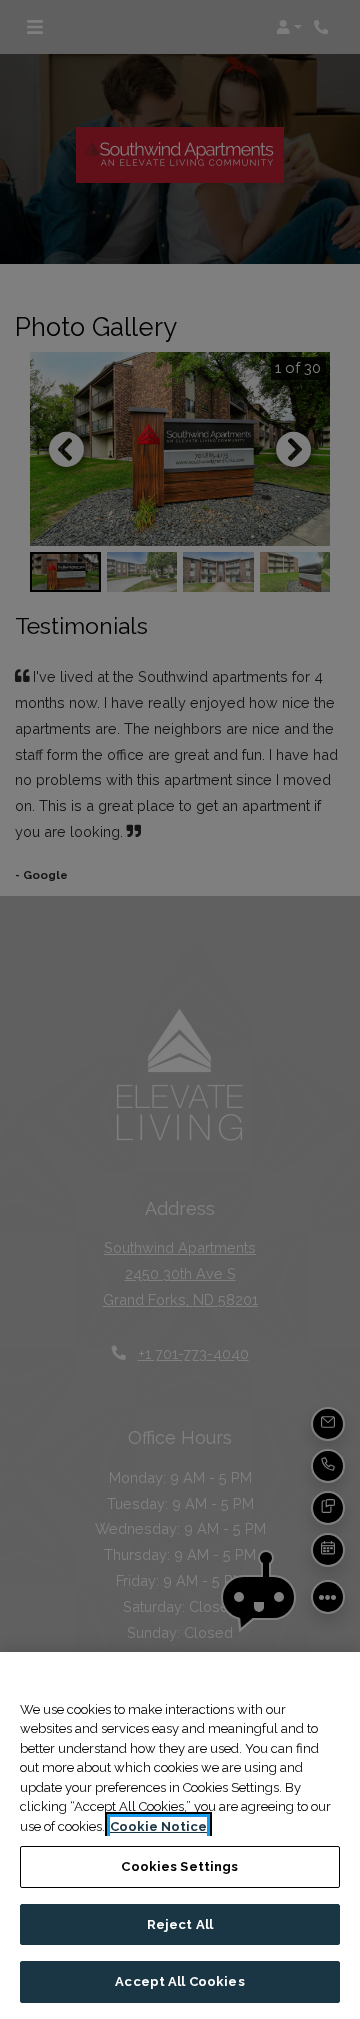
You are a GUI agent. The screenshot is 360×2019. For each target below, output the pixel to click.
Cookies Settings (179, 1866)
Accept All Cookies (179, 1981)
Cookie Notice (158, 1826)
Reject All (180, 1924)
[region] (180, 1835)
